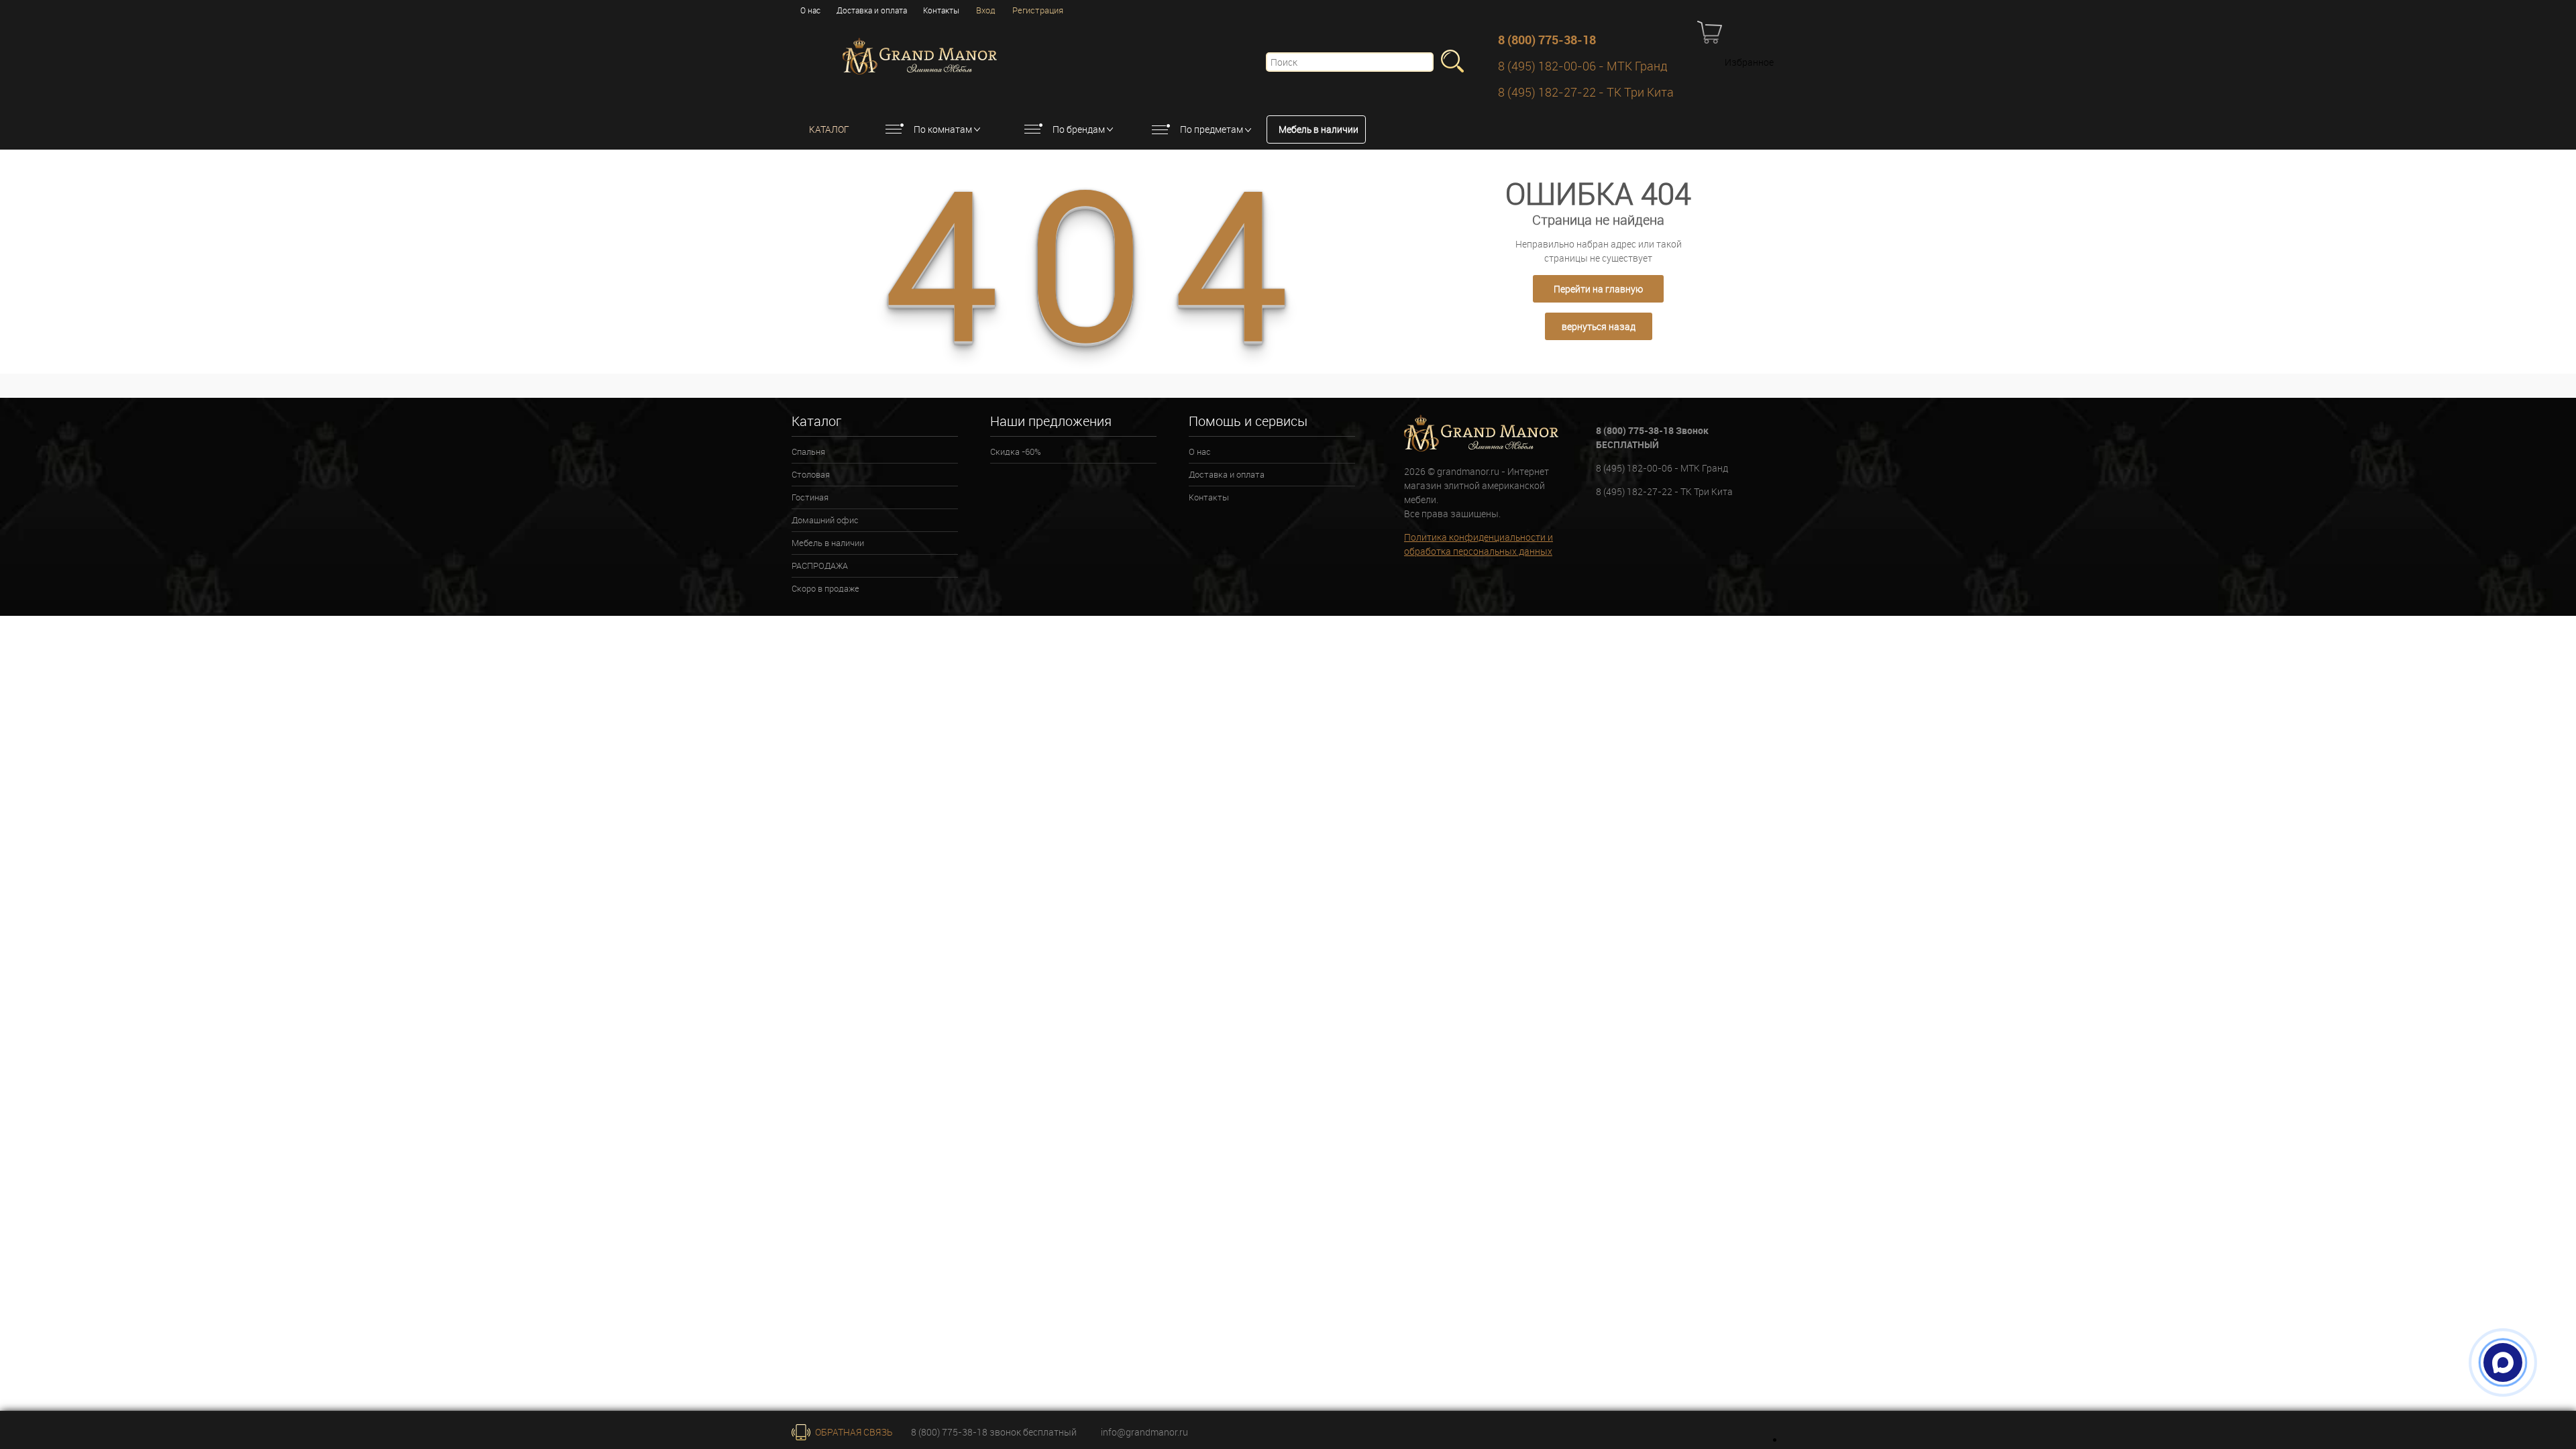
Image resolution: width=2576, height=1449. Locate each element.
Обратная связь (853, 1432)
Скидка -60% (1016, 451)
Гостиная (810, 497)
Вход (986, 10)
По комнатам (943, 129)
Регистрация (1038, 10)
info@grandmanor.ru (1144, 1432)
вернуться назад (1599, 326)
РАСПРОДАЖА (820, 566)
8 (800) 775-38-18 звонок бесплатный (994, 1432)
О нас (810, 10)
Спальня (808, 451)
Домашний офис (825, 520)
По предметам (1212, 129)
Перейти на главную (1598, 289)
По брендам (1079, 129)
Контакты (941, 10)
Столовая (811, 474)
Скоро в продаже (825, 588)
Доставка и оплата (872, 10)
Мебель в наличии (1319, 129)
